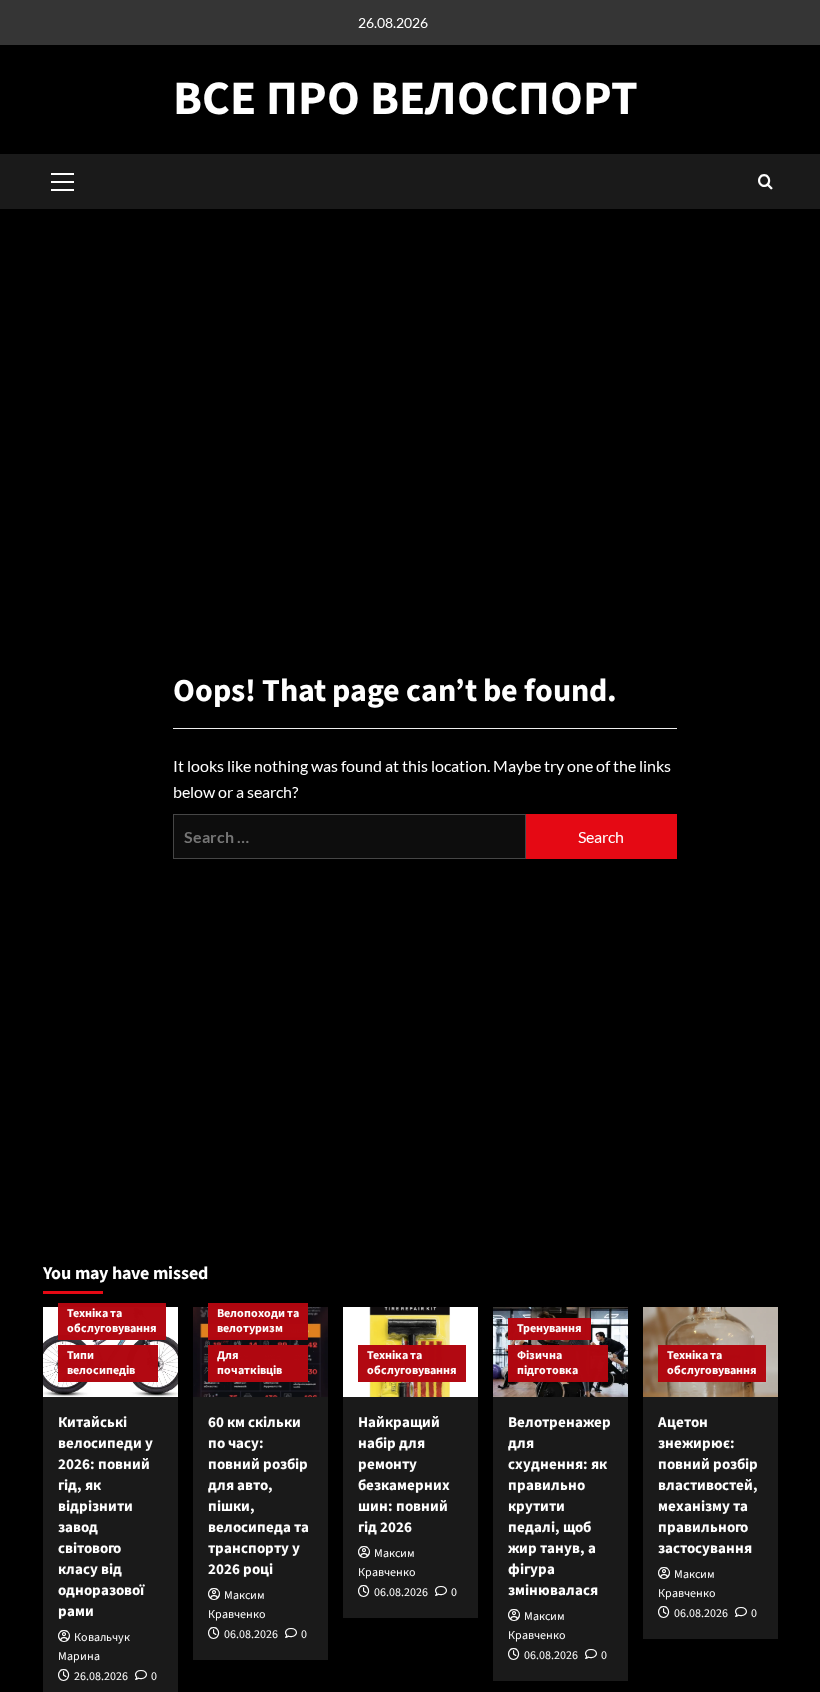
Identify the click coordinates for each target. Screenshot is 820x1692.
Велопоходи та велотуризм (258, 1321)
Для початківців (249, 1363)
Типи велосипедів (101, 1363)
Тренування (549, 1328)
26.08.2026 (101, 1676)
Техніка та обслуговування (112, 1321)
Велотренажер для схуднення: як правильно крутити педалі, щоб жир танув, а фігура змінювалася (559, 1506)
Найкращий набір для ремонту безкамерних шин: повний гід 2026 (404, 1475)
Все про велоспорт (405, 99)
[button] (765, 181)
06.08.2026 (251, 1634)
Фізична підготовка (547, 1363)
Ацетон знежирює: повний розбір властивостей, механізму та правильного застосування (708, 1485)
